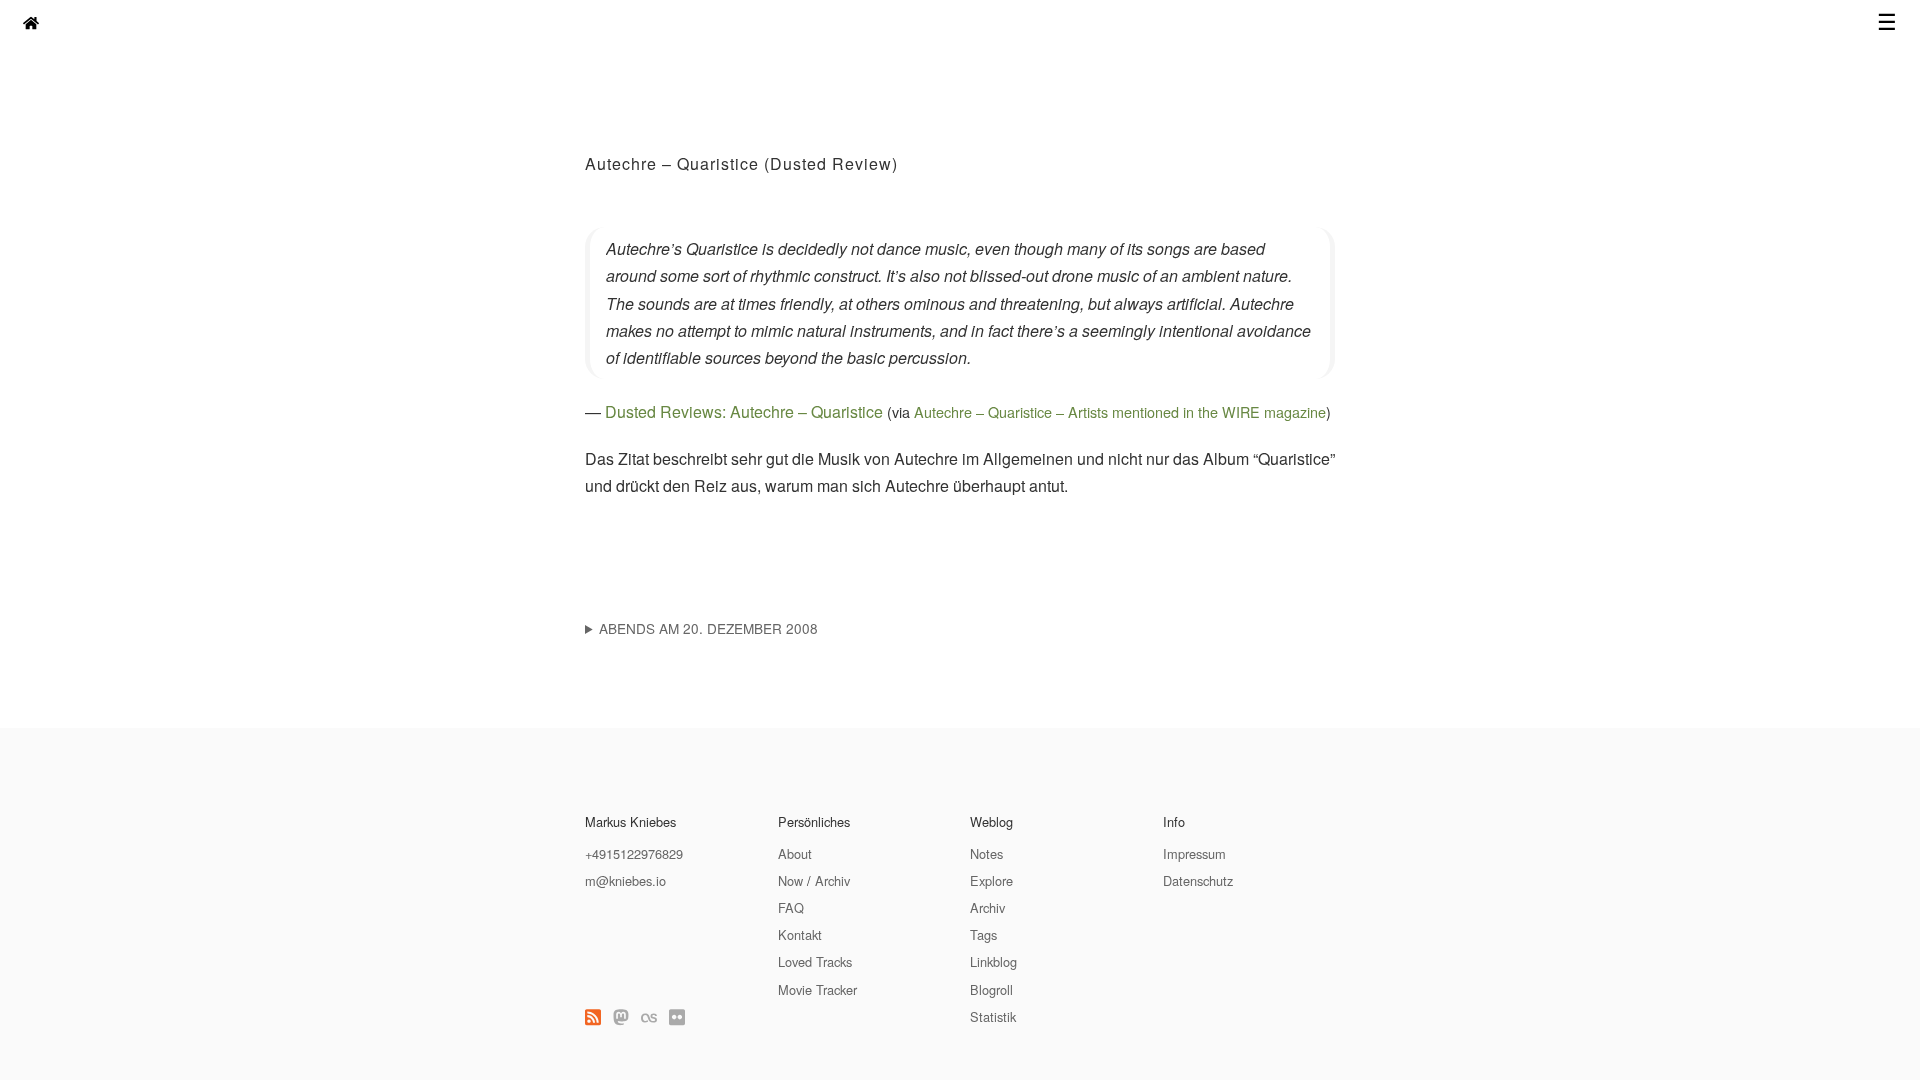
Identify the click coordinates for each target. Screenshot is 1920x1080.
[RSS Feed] (593, 1016)
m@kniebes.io (625, 880)
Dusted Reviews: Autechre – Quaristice (744, 411)
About (795, 853)
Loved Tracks (815, 961)
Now (790, 880)
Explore (991, 880)
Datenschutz (1198, 880)
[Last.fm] (649, 1016)
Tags (983, 934)
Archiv (832, 880)
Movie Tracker (817, 989)
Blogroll (991, 989)
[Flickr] (677, 1016)
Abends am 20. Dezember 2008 (708, 628)
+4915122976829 (634, 853)
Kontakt (800, 934)
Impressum (1194, 853)
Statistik (993, 1016)
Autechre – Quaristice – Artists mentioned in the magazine (1120, 411)
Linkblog (993, 961)
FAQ (791, 907)
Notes (986, 853)
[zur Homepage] (31, 22)
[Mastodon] (621, 1016)
